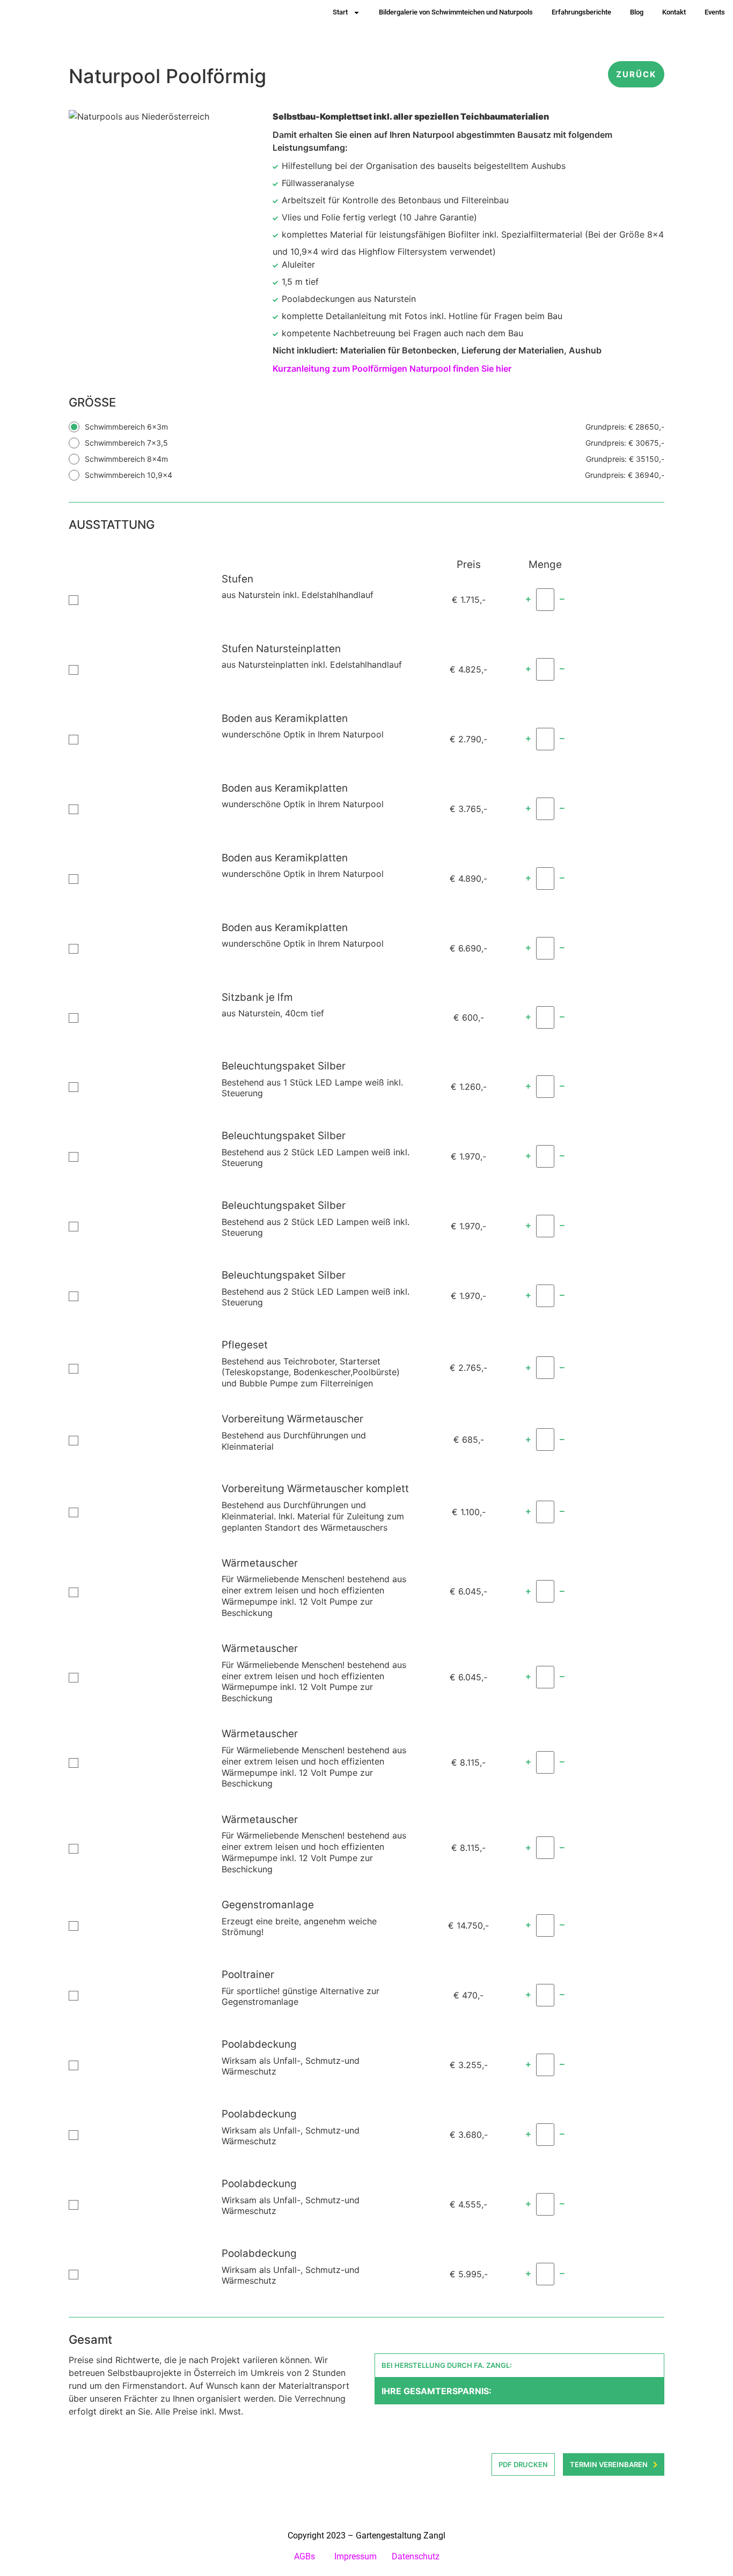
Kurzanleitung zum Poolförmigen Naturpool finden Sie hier (392, 368)
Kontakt (674, 12)
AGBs (306, 2556)
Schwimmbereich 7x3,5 (375, 443)
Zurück (636, 74)
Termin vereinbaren (609, 2464)
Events (715, 12)
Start (340, 12)
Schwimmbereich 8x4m (375, 459)
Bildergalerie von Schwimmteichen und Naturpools (456, 12)
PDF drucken (523, 2464)
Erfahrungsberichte (581, 12)
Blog (637, 12)
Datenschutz (416, 2556)
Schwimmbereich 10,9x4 (375, 475)
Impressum (355, 2556)
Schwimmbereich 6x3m (375, 427)
